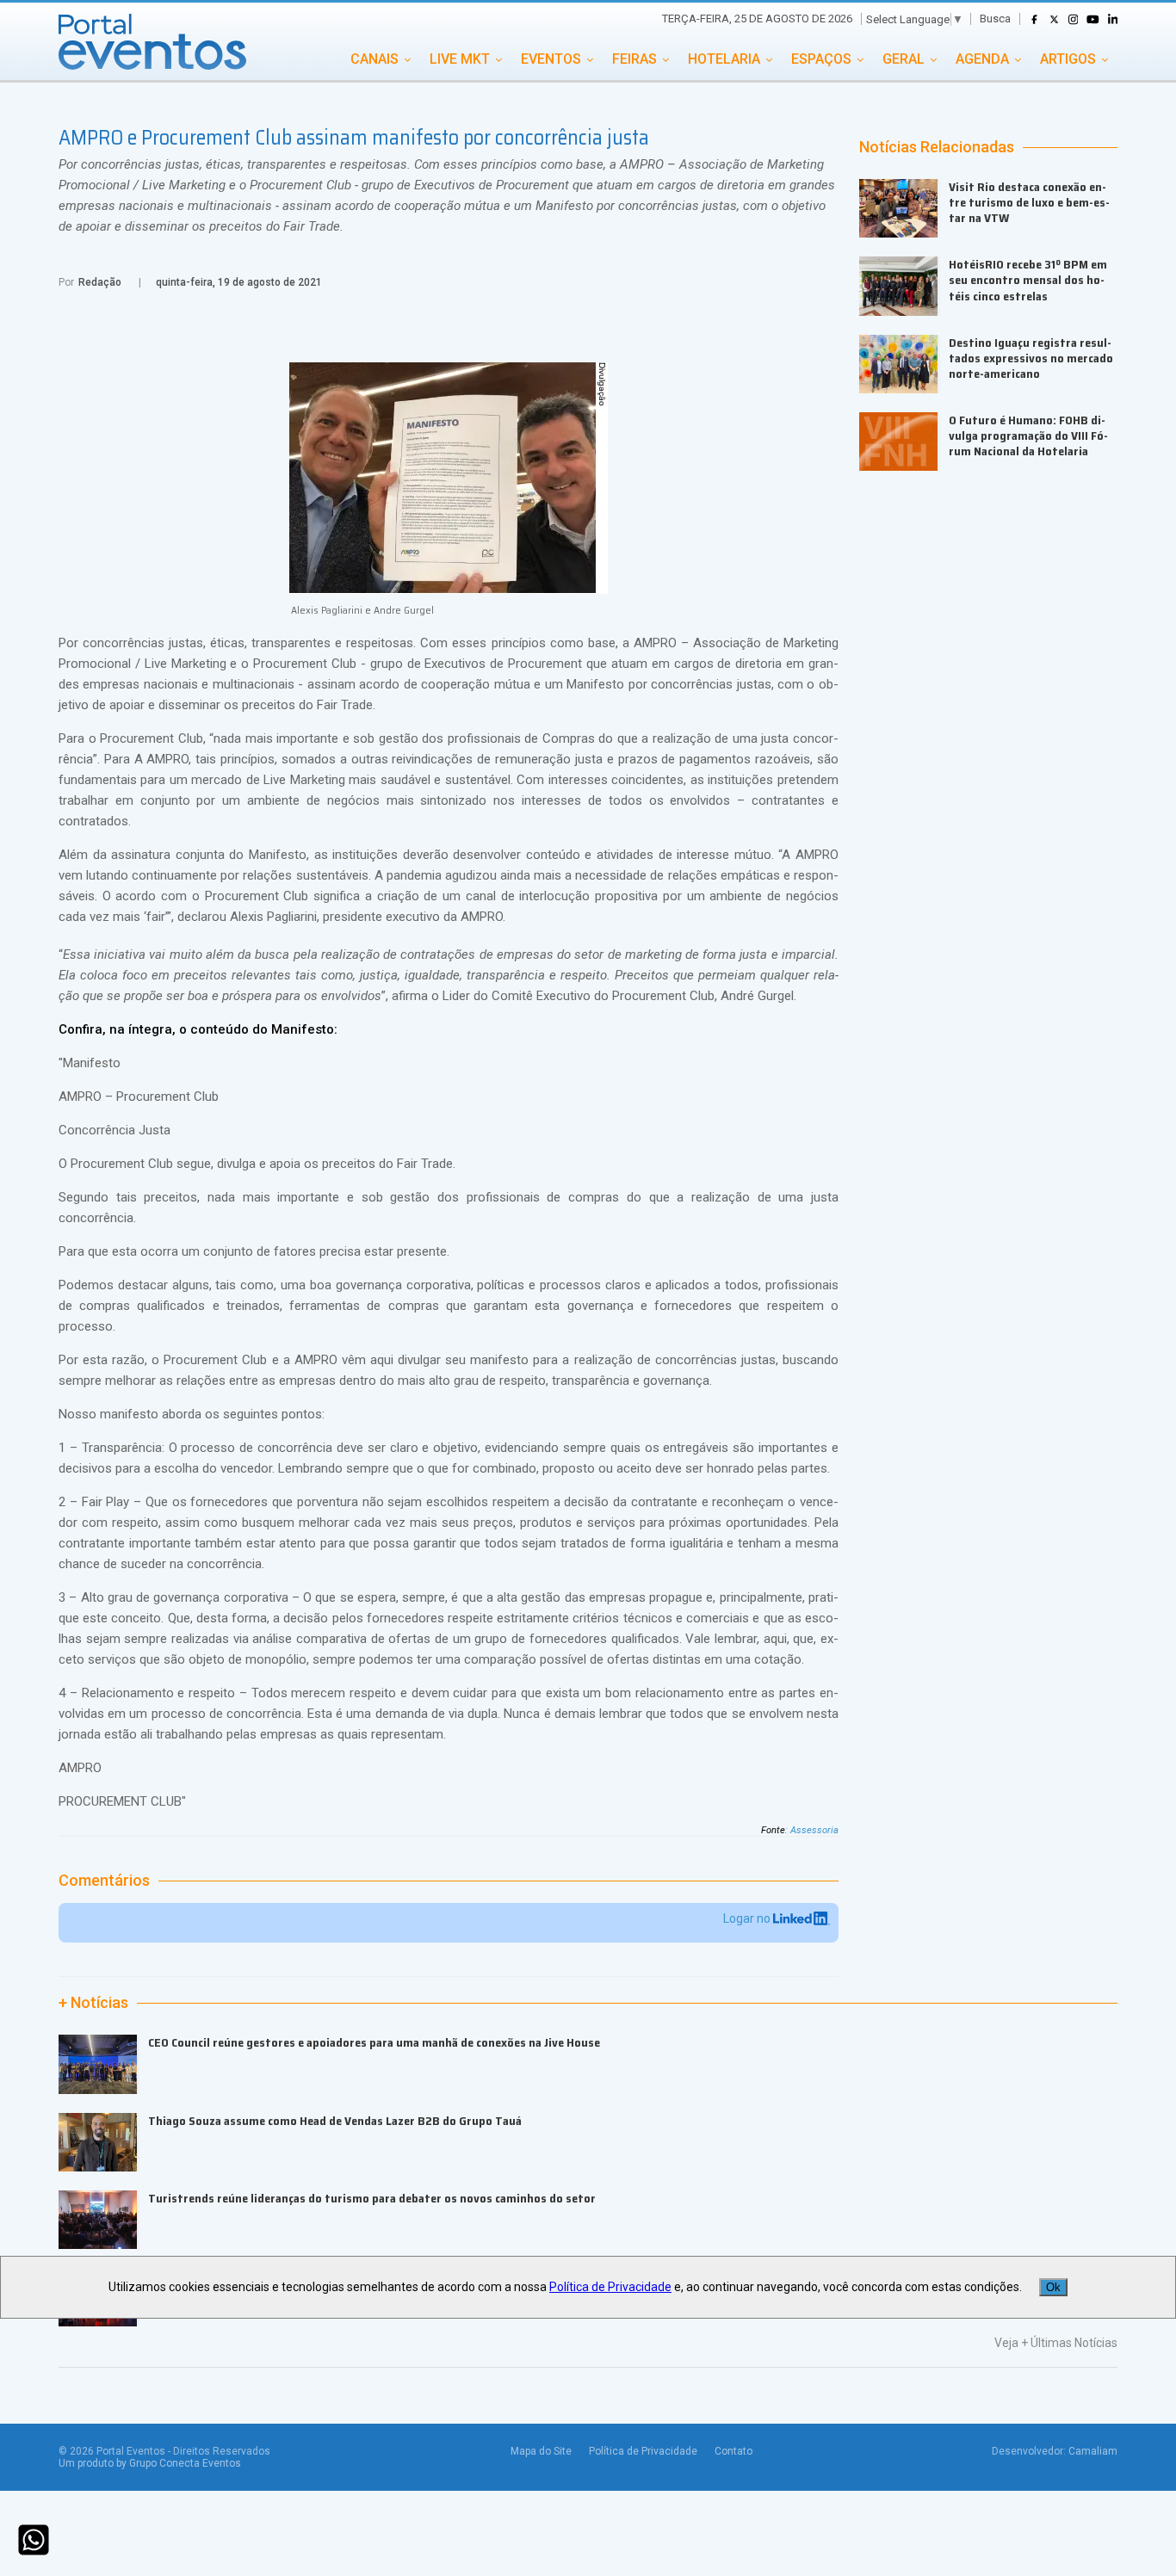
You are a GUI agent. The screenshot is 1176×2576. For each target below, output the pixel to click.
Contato (733, 2451)
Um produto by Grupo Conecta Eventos (150, 2463)
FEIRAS (634, 59)
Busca (995, 19)
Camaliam (1093, 2451)
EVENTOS (551, 59)
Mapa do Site (541, 2451)
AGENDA (982, 59)
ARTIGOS (1068, 59)
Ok (1053, 2287)
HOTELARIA (724, 59)
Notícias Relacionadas (937, 147)
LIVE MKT (460, 59)
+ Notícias (93, 2003)
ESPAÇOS (821, 59)
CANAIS (374, 59)
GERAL (904, 59)
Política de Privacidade (643, 2451)
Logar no (748, 1918)
